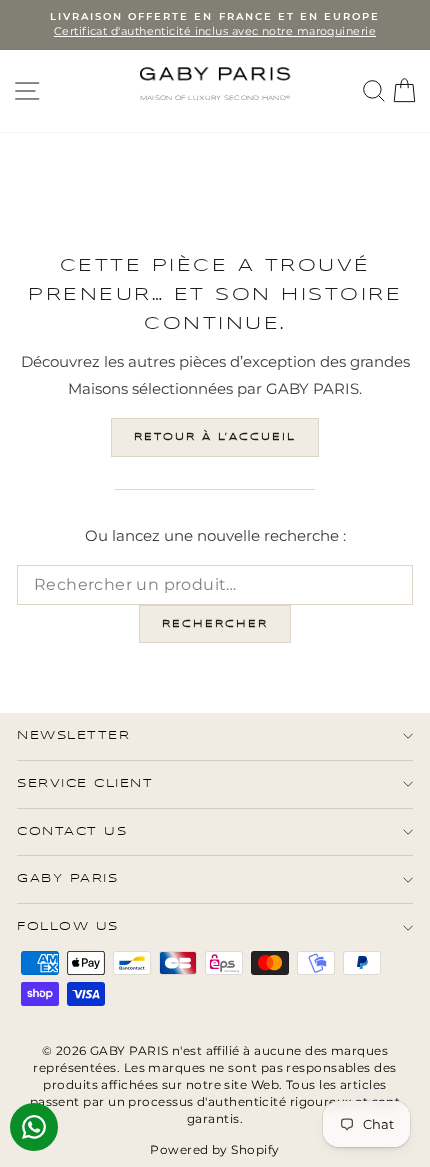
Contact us (72, 831)
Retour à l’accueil (215, 437)
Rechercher (215, 624)
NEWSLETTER (73, 735)
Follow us (68, 926)
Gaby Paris (67, 878)
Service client (85, 783)
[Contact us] (34, 1127)
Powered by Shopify (214, 1149)
